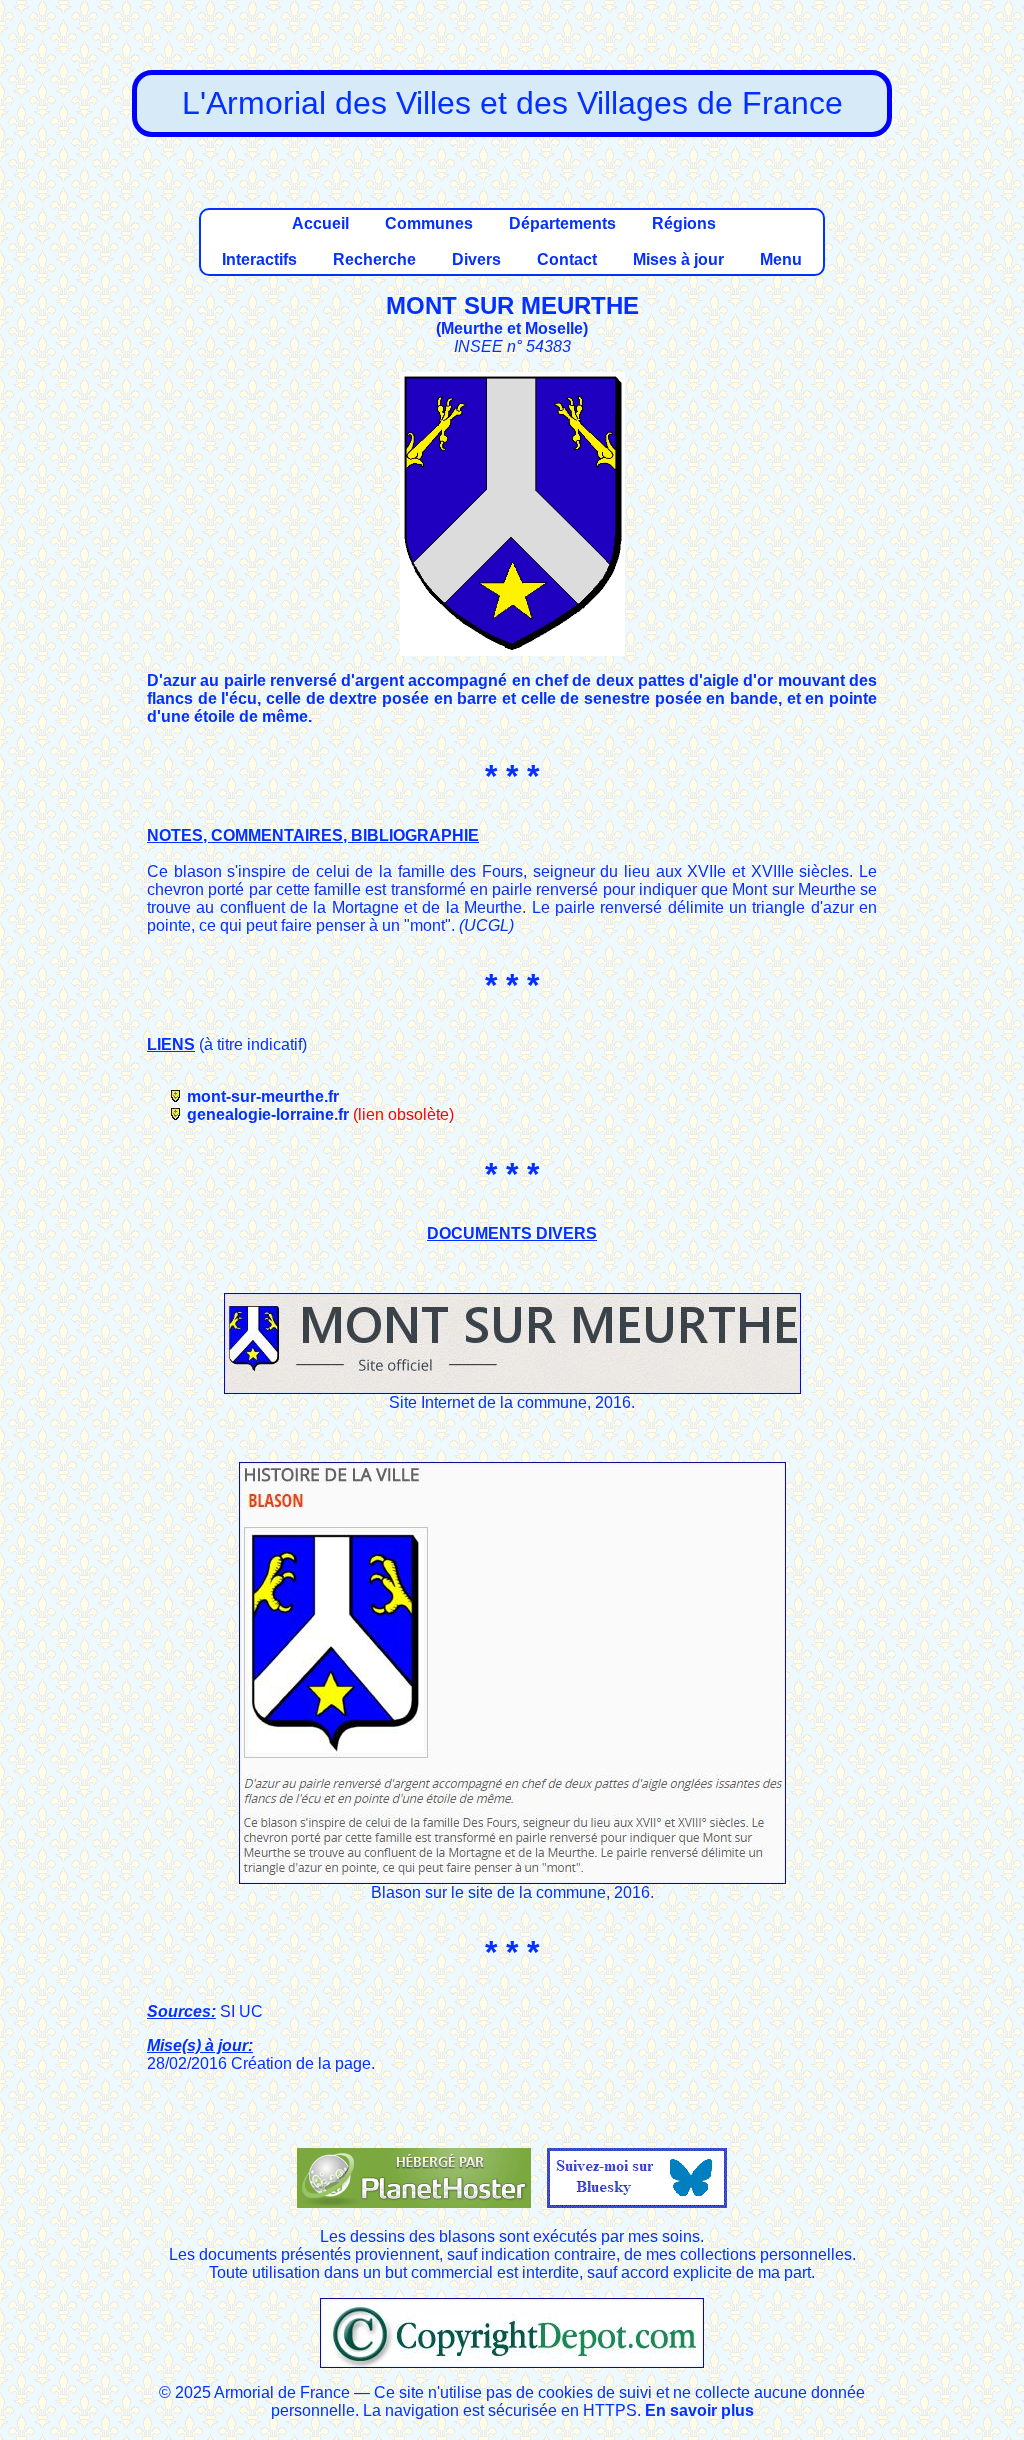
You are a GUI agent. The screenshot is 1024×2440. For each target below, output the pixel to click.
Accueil (320, 223)
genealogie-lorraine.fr (268, 1114)
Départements (562, 223)
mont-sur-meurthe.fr (263, 1096)
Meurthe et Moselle (512, 328)
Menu (781, 259)
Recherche (374, 259)
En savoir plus (699, 2410)
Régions (684, 223)
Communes (429, 223)
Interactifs (259, 259)
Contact (567, 259)
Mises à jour (678, 259)
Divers (476, 259)
